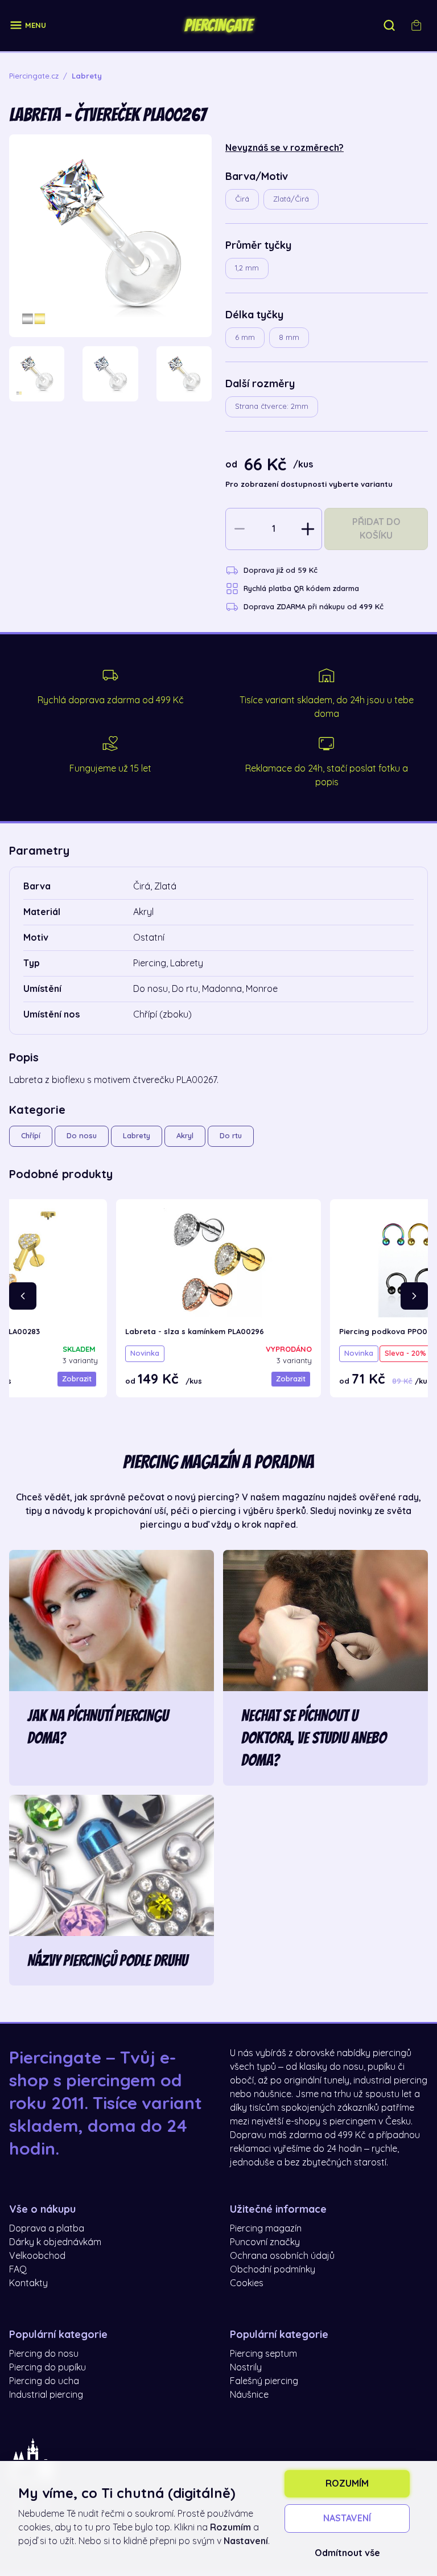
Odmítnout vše (347, 2553)
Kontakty (28, 2283)
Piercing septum (263, 2354)
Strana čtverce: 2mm (272, 406)
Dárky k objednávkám (55, 2242)
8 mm (289, 337)
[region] (110, 374)
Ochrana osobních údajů (282, 2256)
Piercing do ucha (44, 2381)
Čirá (242, 199)
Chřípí (31, 1136)
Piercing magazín (266, 2229)
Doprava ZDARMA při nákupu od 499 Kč (314, 607)
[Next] (414, 1296)
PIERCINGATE (218, 26)
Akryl (185, 1136)
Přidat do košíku (376, 529)
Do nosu (82, 1136)
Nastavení (347, 2518)
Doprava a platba (47, 2229)
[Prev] (23, 1296)
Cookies (247, 2283)
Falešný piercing (264, 2381)
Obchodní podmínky (273, 2270)
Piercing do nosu (44, 2354)
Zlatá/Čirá (291, 199)
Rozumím (347, 2484)
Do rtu (231, 1136)
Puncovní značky (265, 2242)
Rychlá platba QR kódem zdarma (301, 588)
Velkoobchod (37, 2256)
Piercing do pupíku (48, 2368)
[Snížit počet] (240, 529)
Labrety (137, 1136)
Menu (36, 25)
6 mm (245, 337)
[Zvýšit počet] (308, 529)
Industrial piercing (46, 2395)
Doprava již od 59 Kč (281, 570)
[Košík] (417, 26)
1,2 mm (247, 268)
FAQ (18, 2270)
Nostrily (246, 2368)
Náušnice (249, 2395)
